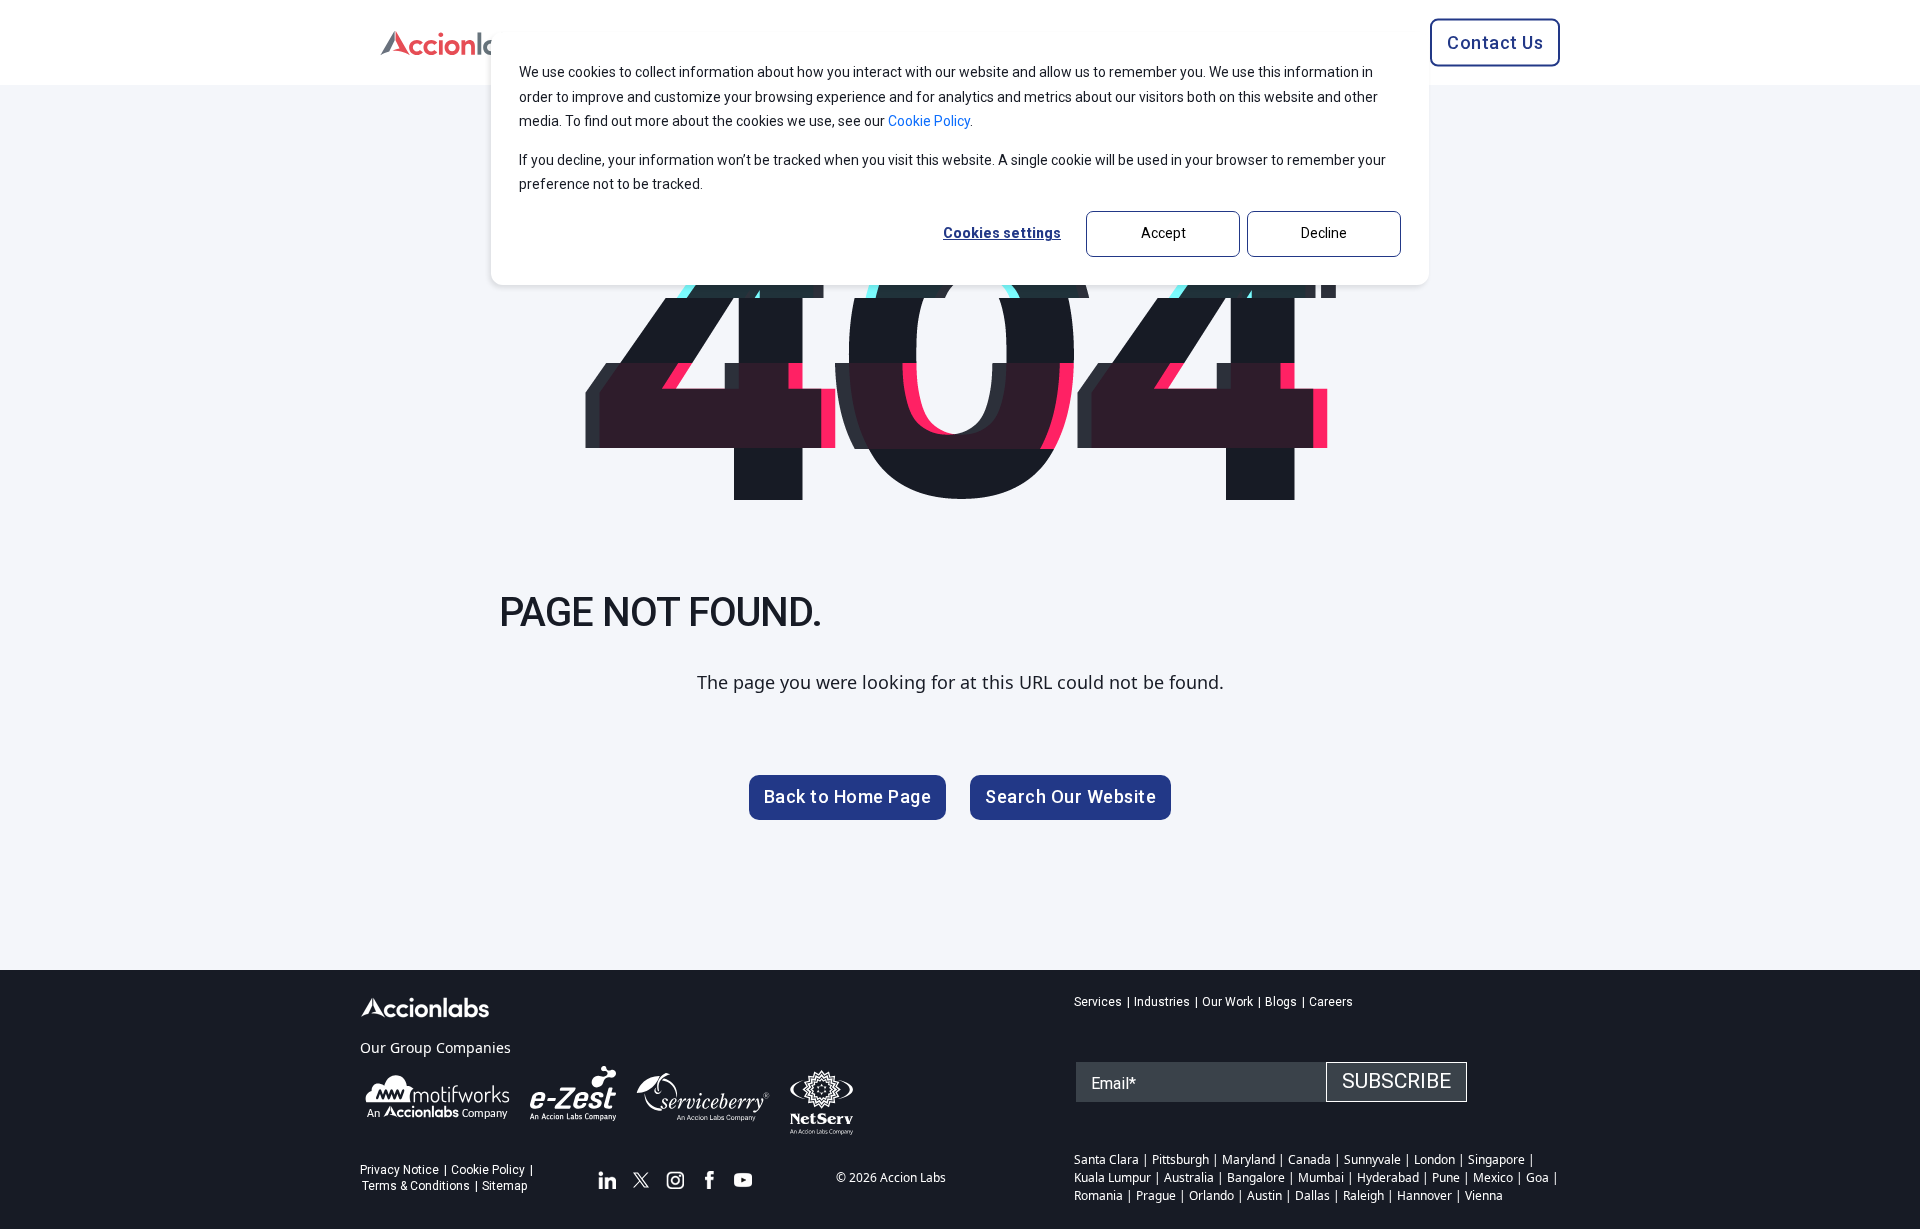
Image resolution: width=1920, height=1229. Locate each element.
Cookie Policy (929, 121)
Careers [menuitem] (1331, 1002)
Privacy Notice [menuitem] (399, 1170)
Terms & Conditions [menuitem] (416, 1186)
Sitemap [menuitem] (504, 1186)
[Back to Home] (455, 40)
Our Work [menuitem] (1227, 1002)
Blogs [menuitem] (1281, 1002)
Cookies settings (1002, 233)
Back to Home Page (848, 796)
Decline (1324, 233)
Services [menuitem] (1098, 1002)
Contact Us (1495, 41)
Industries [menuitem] (1162, 1002)
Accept (1163, 233)
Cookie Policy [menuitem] (488, 1170)
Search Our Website (1070, 796)
